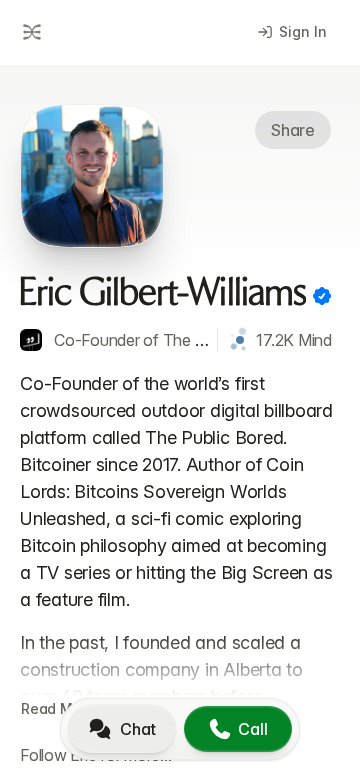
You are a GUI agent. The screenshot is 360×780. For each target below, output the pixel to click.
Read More (58, 708)
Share (293, 130)
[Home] (28, 32)
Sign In (303, 31)
